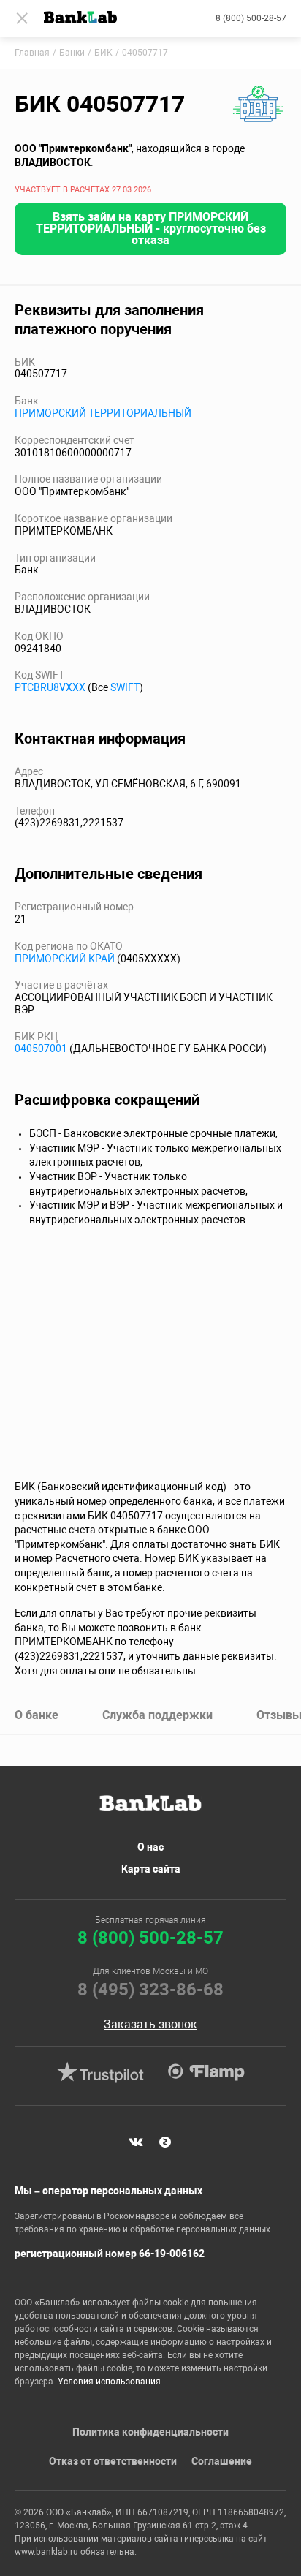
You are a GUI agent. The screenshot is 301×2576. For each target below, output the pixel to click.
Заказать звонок (150, 2025)
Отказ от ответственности (113, 2461)
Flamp (206, 2072)
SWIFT (125, 687)
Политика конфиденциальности (150, 2432)
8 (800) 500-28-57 (251, 18)
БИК (103, 53)
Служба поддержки (157, 1715)
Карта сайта (151, 1869)
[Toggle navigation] (22, 18)
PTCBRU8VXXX (50, 687)
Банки (72, 53)
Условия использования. (110, 2382)
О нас (150, 1847)
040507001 (41, 1049)
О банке (37, 1715)
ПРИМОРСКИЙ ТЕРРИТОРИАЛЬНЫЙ (103, 413)
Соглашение (222, 2461)
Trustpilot (100, 2072)
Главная (32, 53)
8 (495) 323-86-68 (150, 1990)
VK (136, 2142)
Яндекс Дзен (165, 2142)
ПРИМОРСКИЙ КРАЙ (65, 959)
